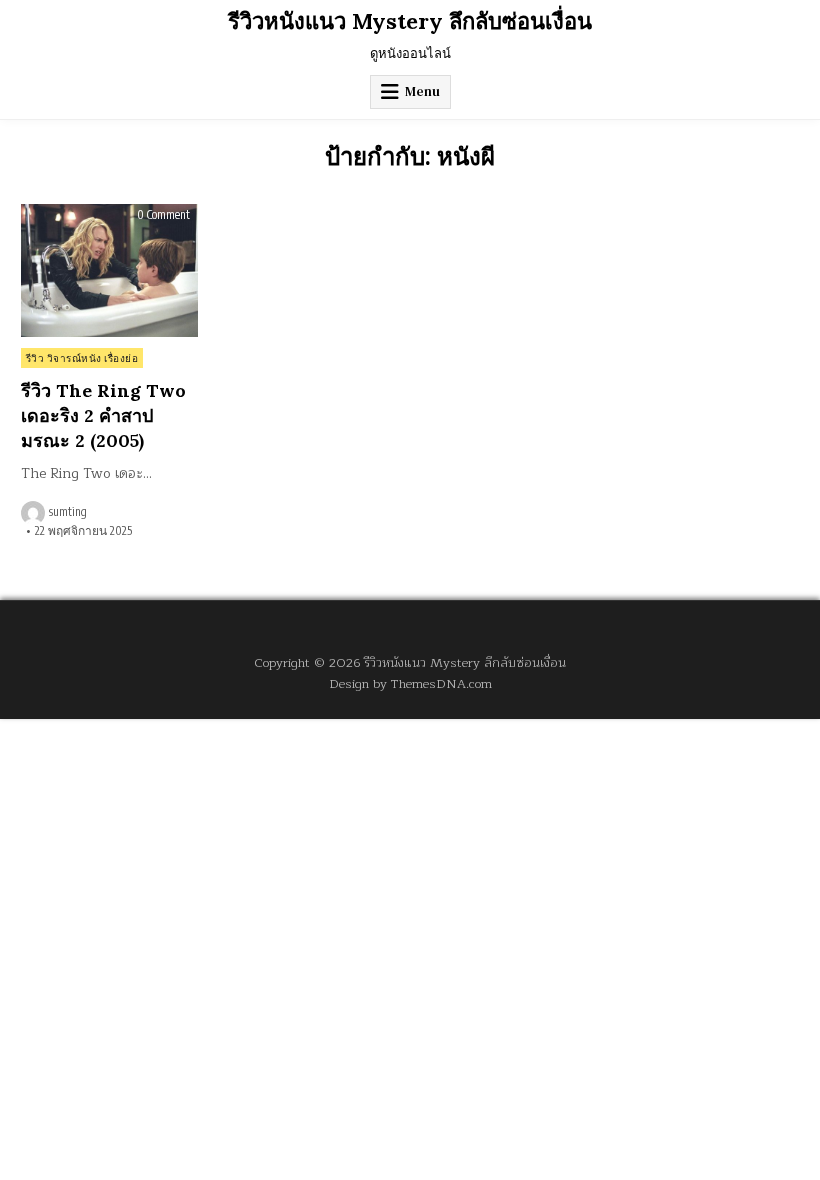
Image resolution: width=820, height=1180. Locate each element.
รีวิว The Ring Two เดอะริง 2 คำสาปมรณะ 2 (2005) (103, 415)
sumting (68, 512)
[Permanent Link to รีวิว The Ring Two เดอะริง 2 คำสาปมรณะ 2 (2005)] (109, 270)
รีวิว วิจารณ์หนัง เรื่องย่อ (82, 358)
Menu (422, 91)
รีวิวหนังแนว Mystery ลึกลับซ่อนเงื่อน (410, 21)
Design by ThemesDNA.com (410, 683)
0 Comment (163, 215)
